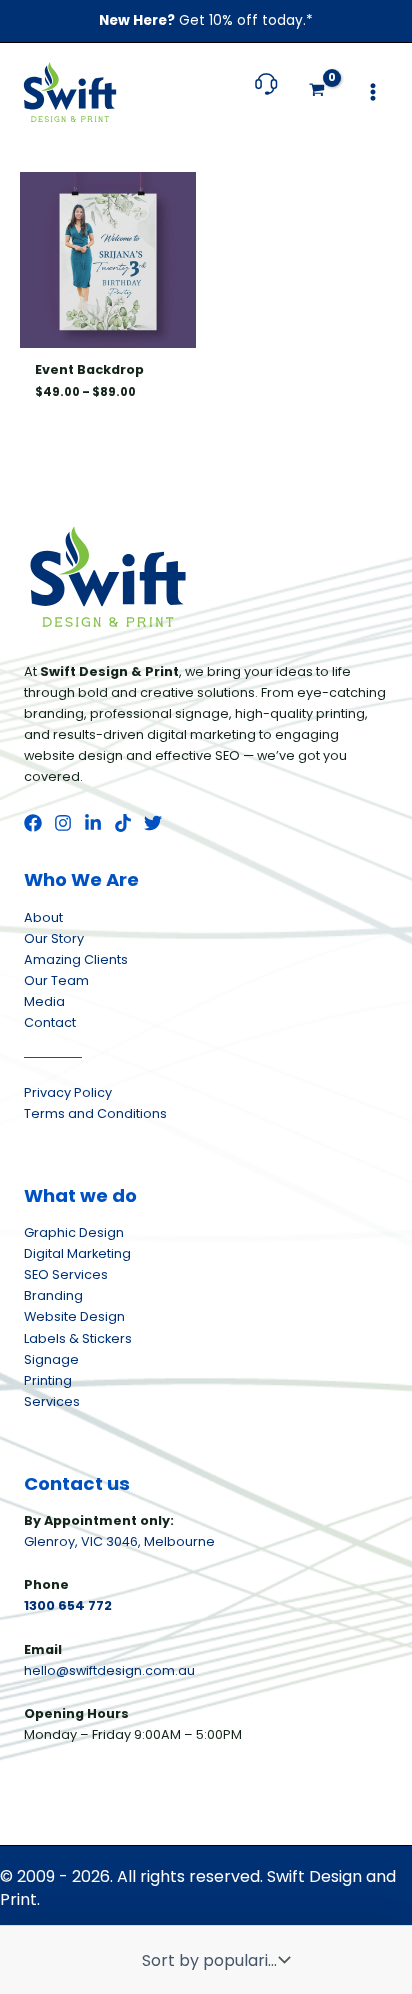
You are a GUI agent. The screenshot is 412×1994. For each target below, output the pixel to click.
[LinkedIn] (93, 823)
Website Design (74, 1316)
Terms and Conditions (95, 1113)
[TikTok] (123, 823)
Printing (48, 1380)
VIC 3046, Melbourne (148, 1541)
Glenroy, (52, 1541)
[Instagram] (63, 823)
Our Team (56, 980)
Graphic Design (74, 1232)
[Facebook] (33, 823)
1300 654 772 (68, 1605)
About (43, 917)
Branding (53, 1295)
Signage (51, 1359)
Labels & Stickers (78, 1338)
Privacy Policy (68, 1092)
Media (44, 1001)
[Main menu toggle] (373, 92)
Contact (50, 1022)
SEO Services (66, 1274)
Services (52, 1401)
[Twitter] (153, 823)
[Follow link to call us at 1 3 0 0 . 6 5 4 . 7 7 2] (266, 93)
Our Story (54, 938)
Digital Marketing (77, 1253)
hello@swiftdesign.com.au (109, 1670)
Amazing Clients (76, 959)
